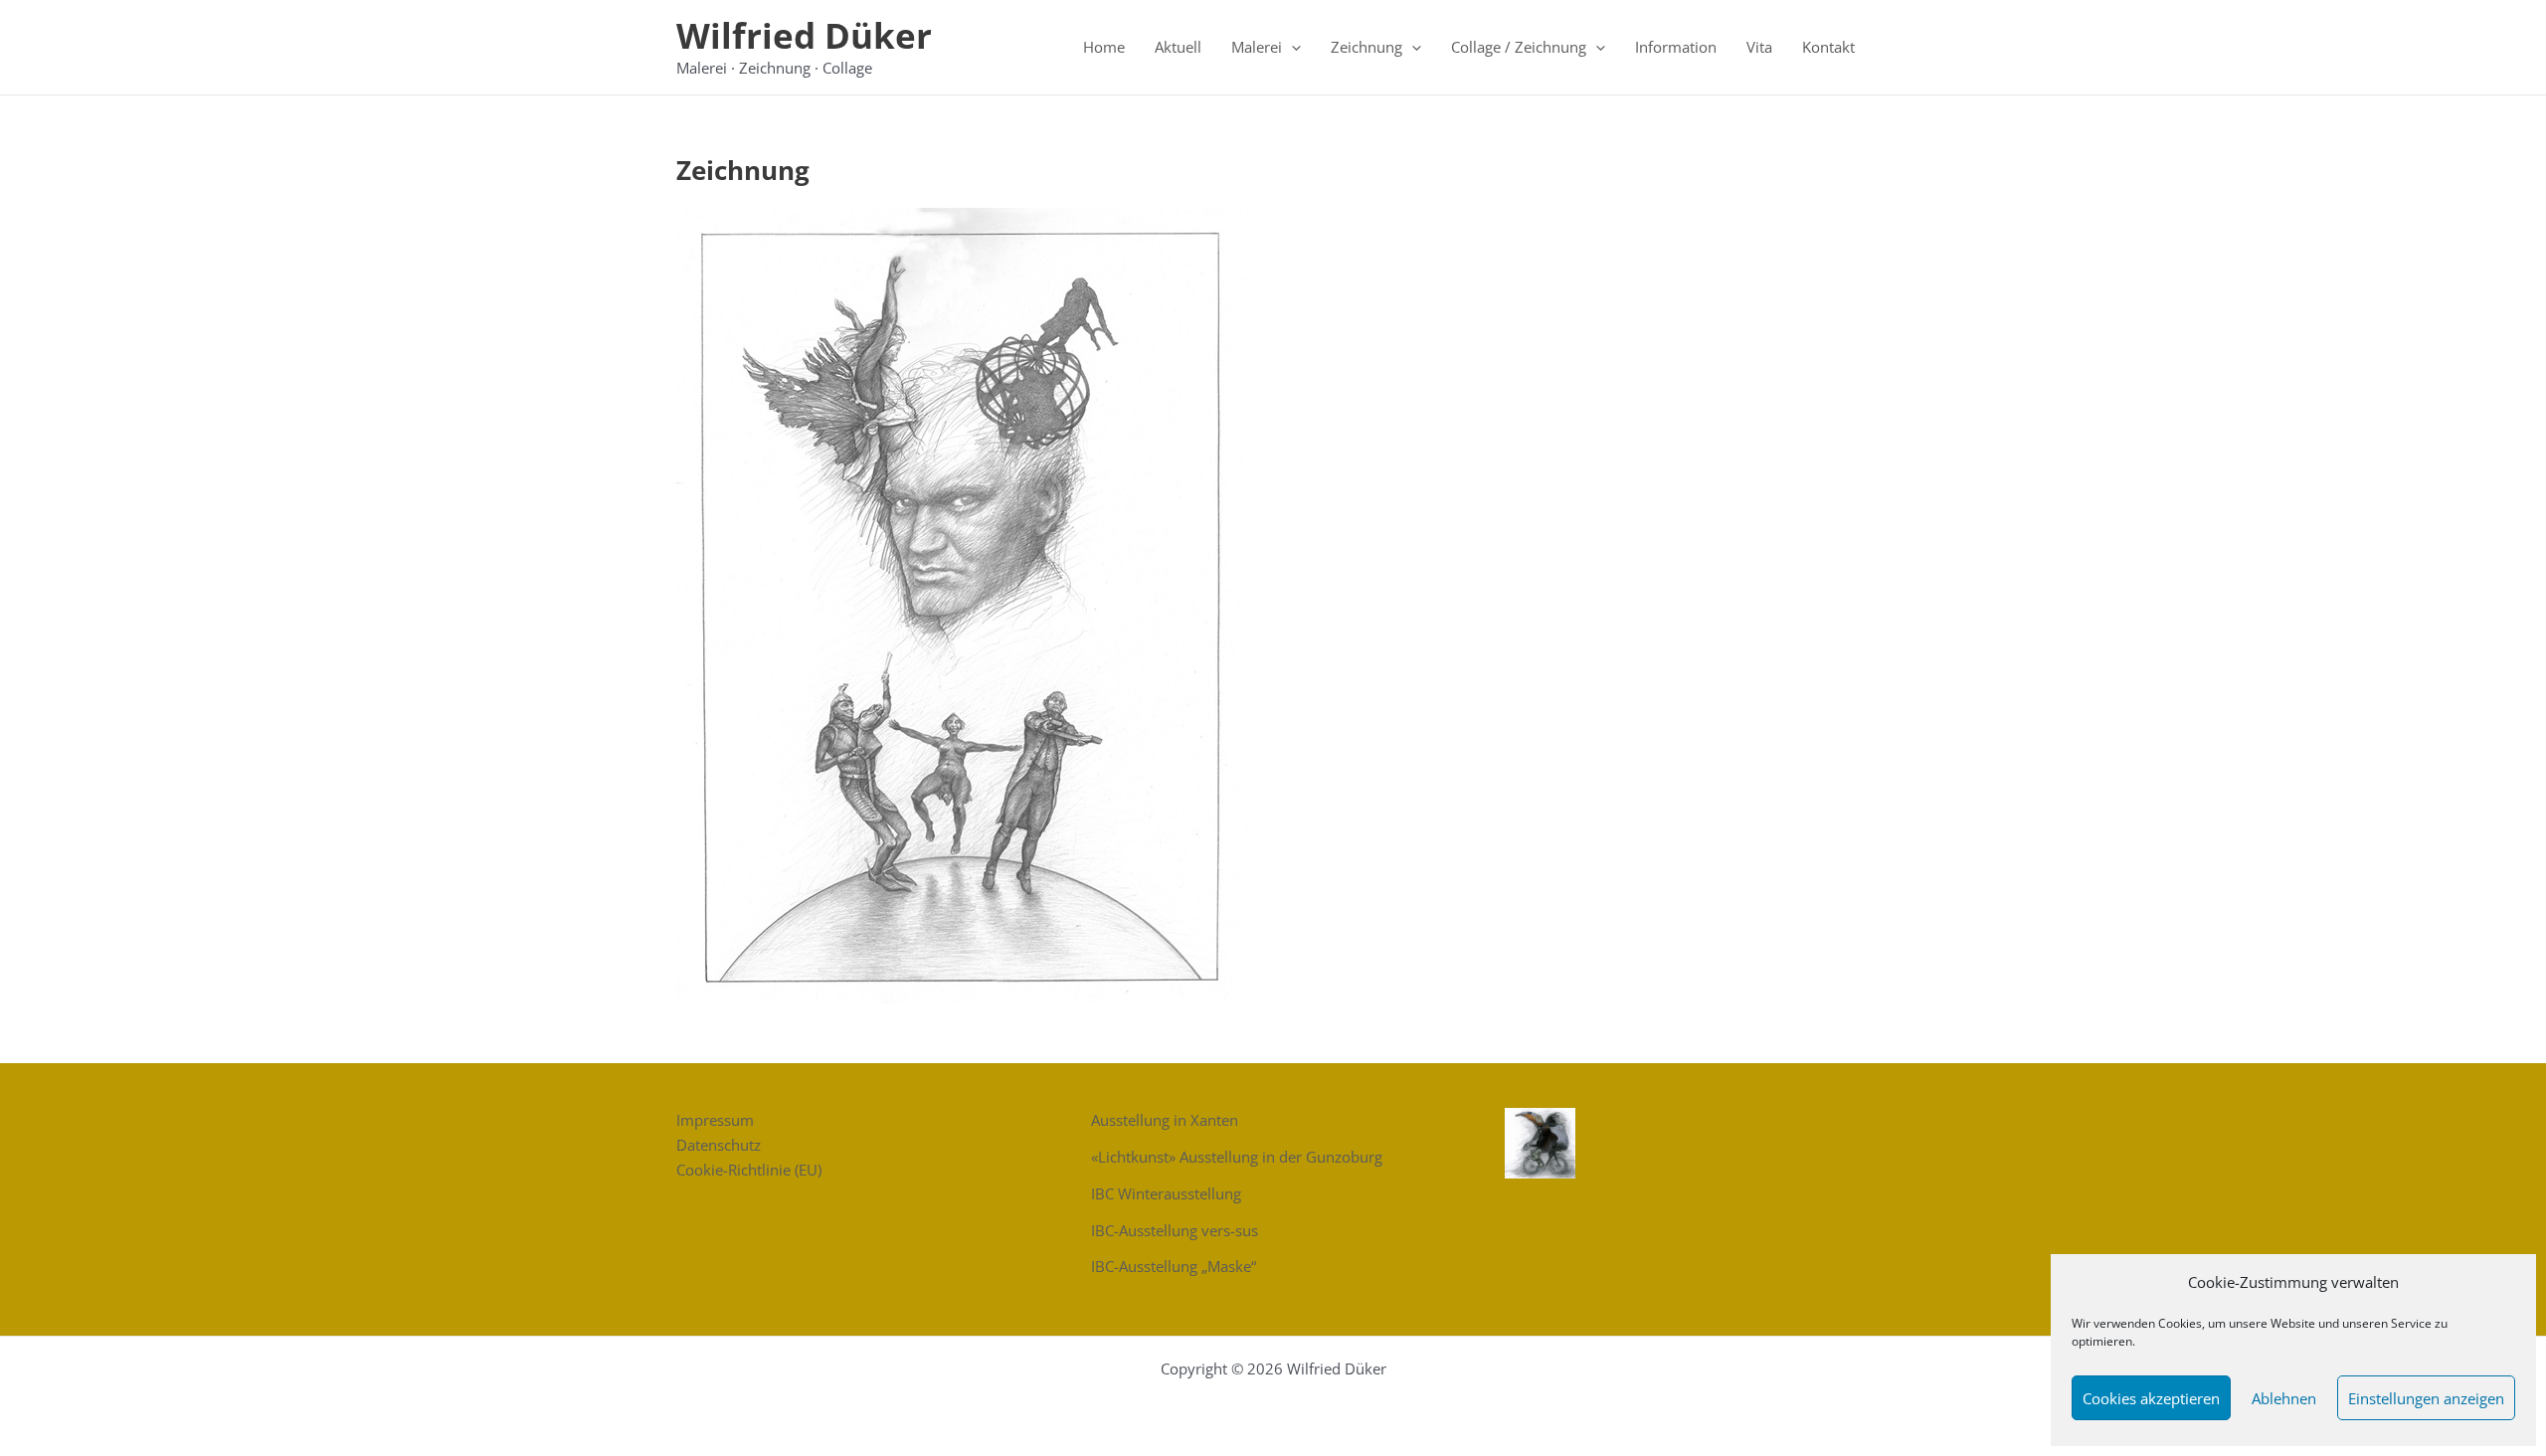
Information (1676, 47)
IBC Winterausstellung (1166, 1193)
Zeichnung (1366, 47)
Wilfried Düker (804, 35)
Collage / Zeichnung (1519, 47)
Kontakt (1828, 47)
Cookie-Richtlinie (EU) (749, 1170)
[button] (1291, 47)
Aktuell (1178, 47)
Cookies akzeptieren (2151, 1398)
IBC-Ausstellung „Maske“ (1174, 1266)
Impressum (715, 1120)
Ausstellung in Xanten (1165, 1120)
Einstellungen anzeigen (2426, 1398)
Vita (1759, 47)
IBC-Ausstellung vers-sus (1175, 1230)
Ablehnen (2284, 1398)
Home (1104, 47)
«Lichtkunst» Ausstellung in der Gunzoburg (1237, 1157)
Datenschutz (719, 1145)
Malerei (1257, 47)
